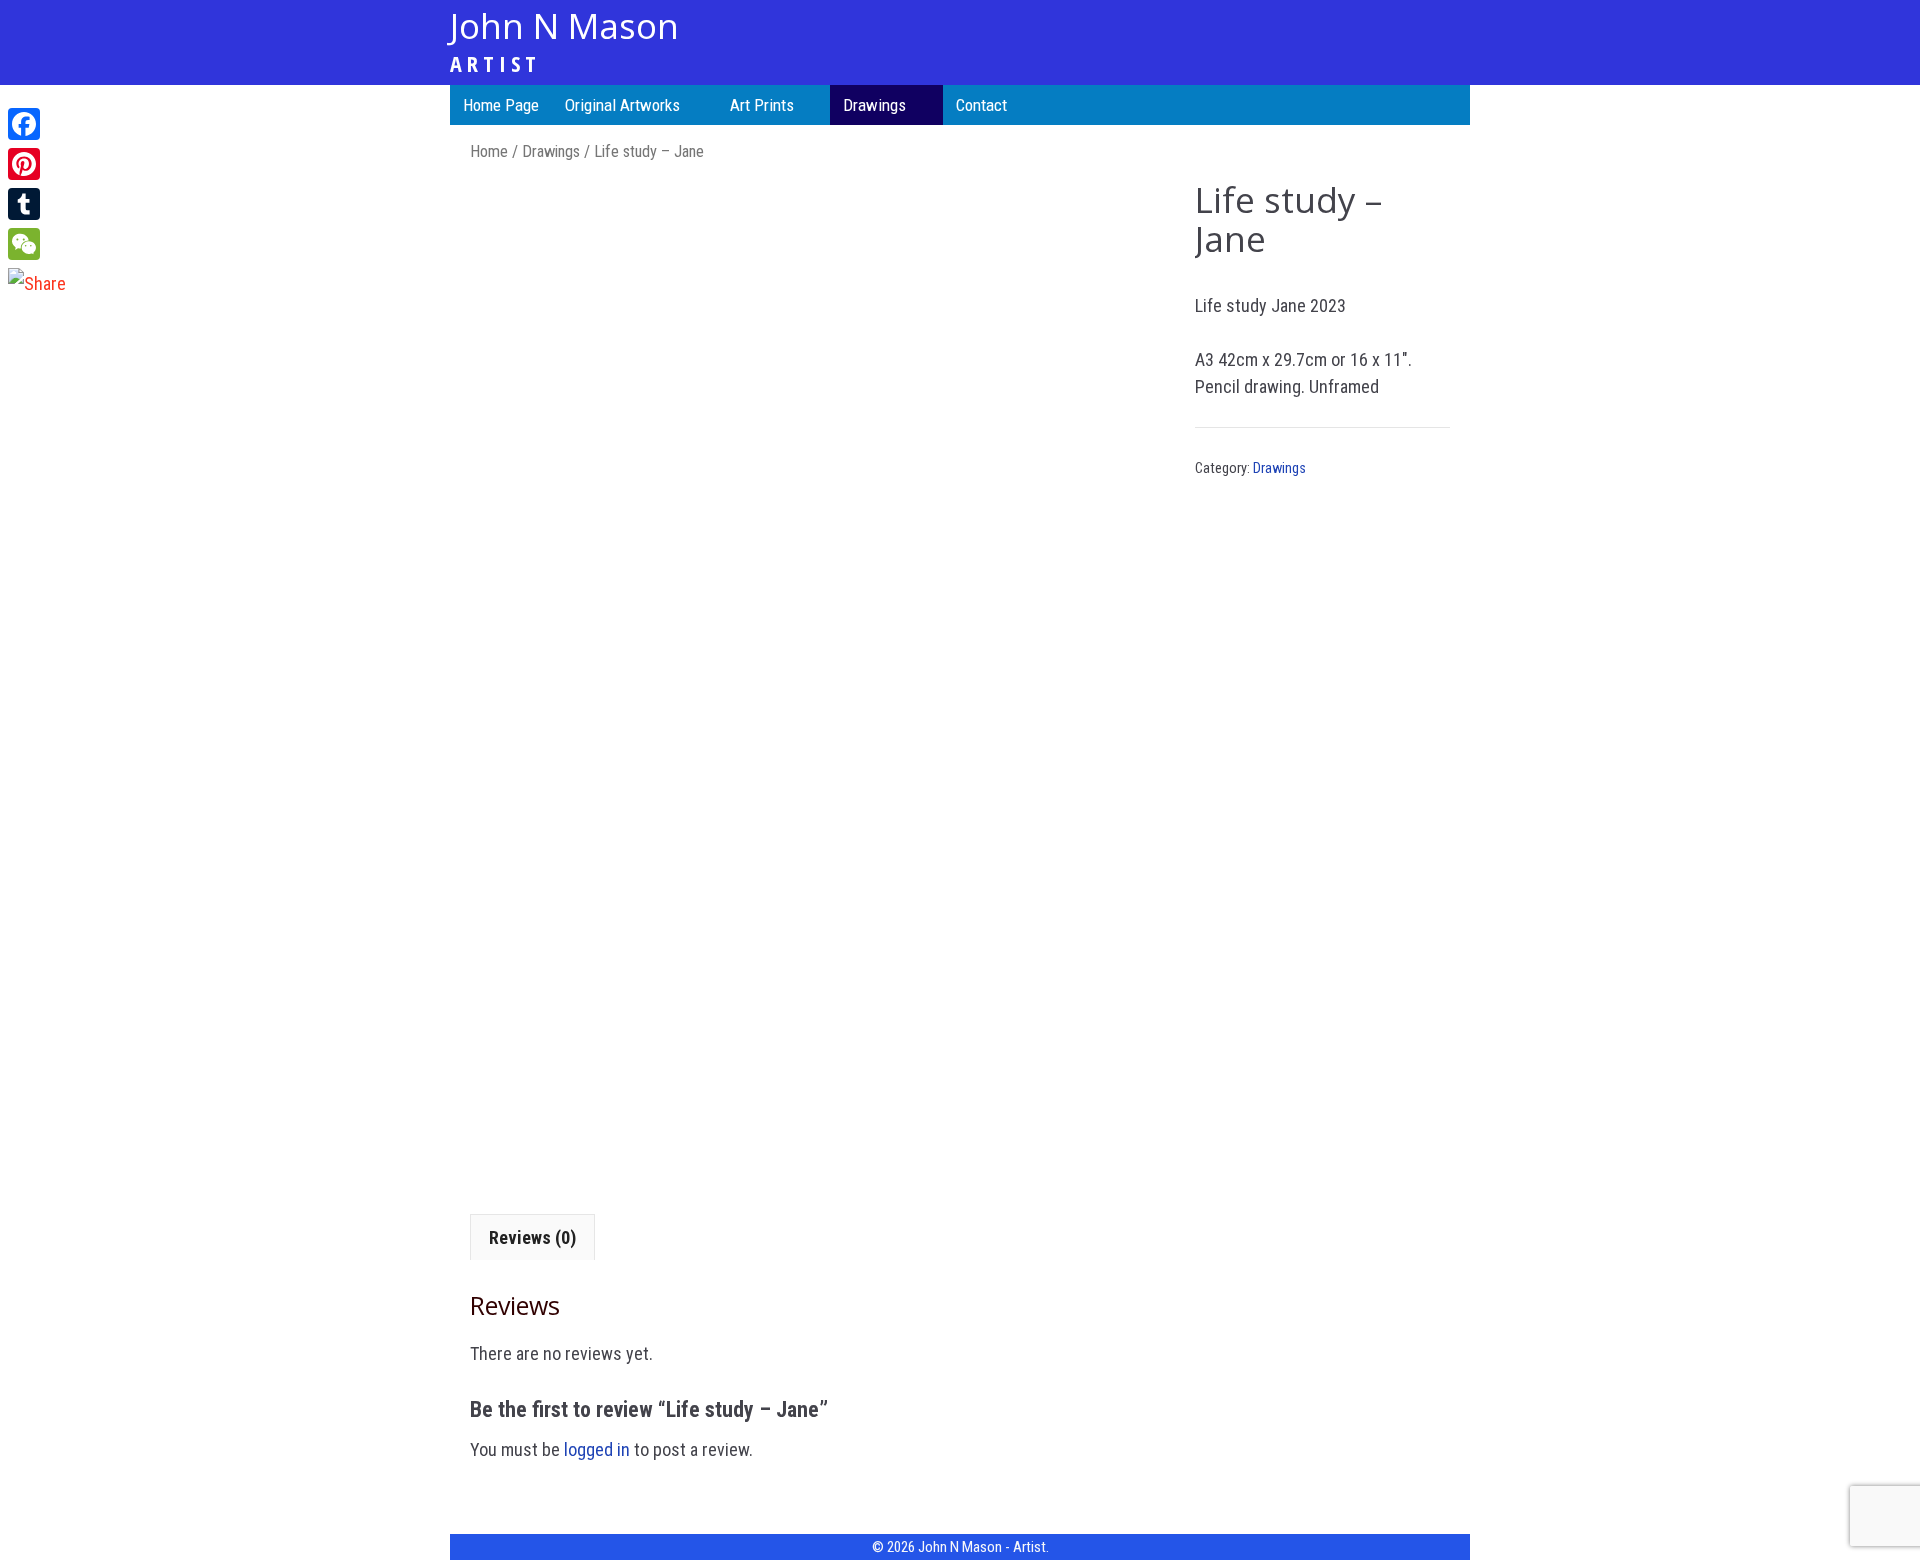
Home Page (501, 105)
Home (489, 151)
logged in (597, 1449)
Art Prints (762, 105)
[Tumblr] (37, 204)
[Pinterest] (37, 164)
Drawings (874, 105)
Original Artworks (622, 105)
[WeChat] (37, 244)
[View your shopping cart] (1450, 105)
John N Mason (564, 25)
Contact (981, 105)
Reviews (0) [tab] (532, 1237)
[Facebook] (37, 124)
